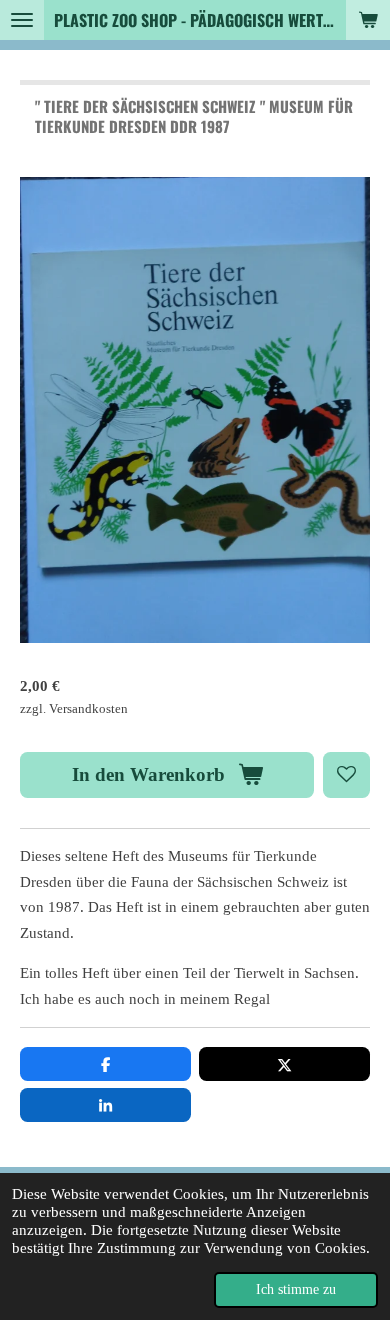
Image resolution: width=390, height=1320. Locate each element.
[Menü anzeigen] (22, 20)
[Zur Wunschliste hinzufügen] (346, 775)
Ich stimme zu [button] (296, 1289)
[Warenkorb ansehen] (368, 20)
